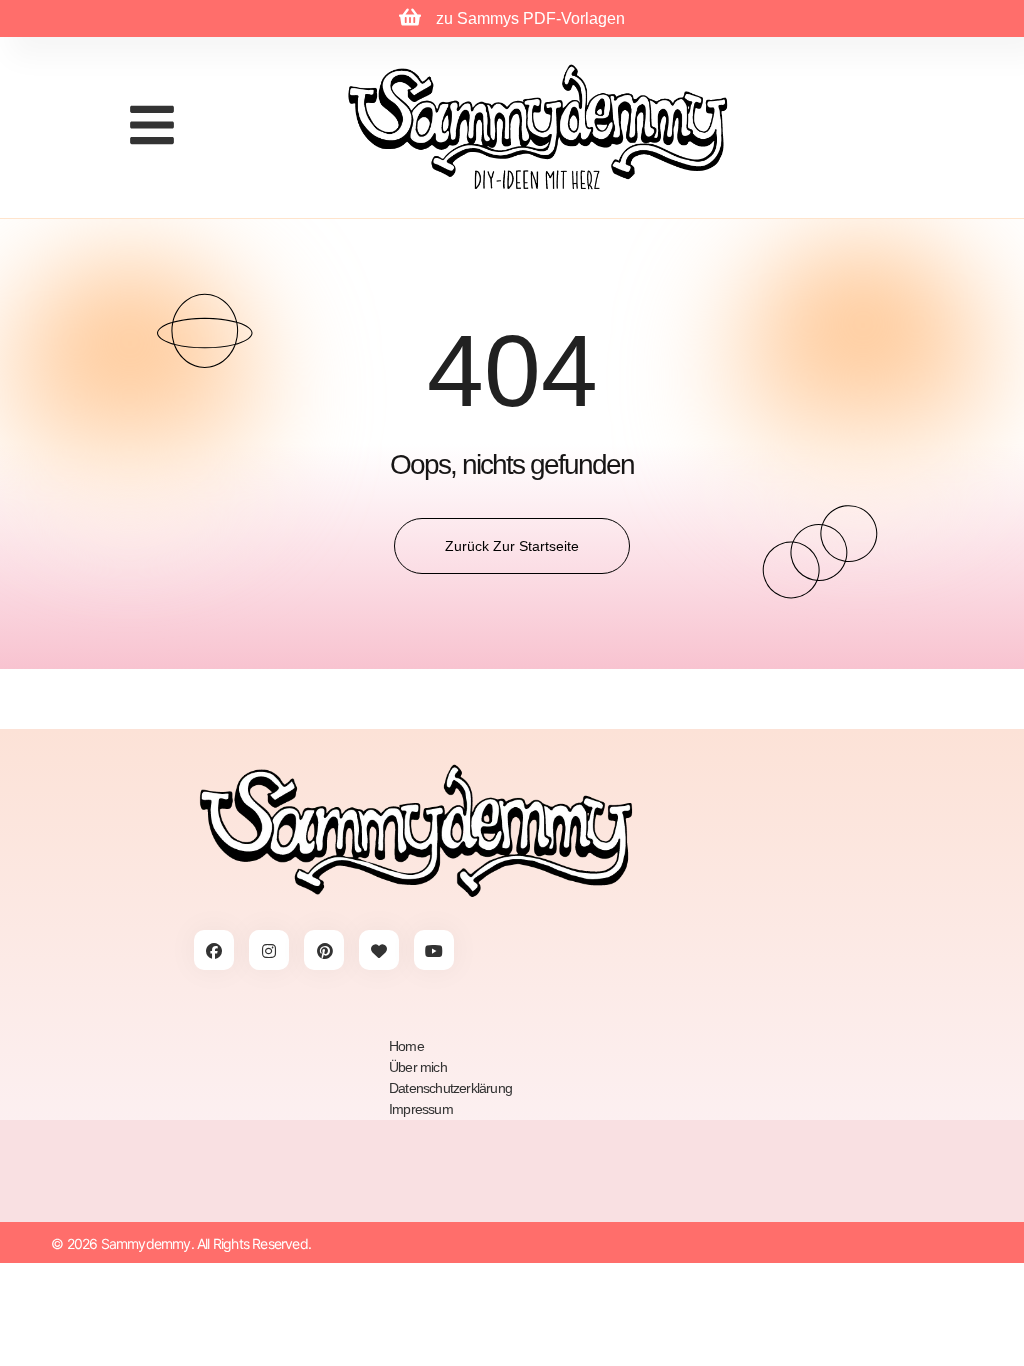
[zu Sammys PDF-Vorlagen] (410, 17)
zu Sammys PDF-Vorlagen (530, 18)
